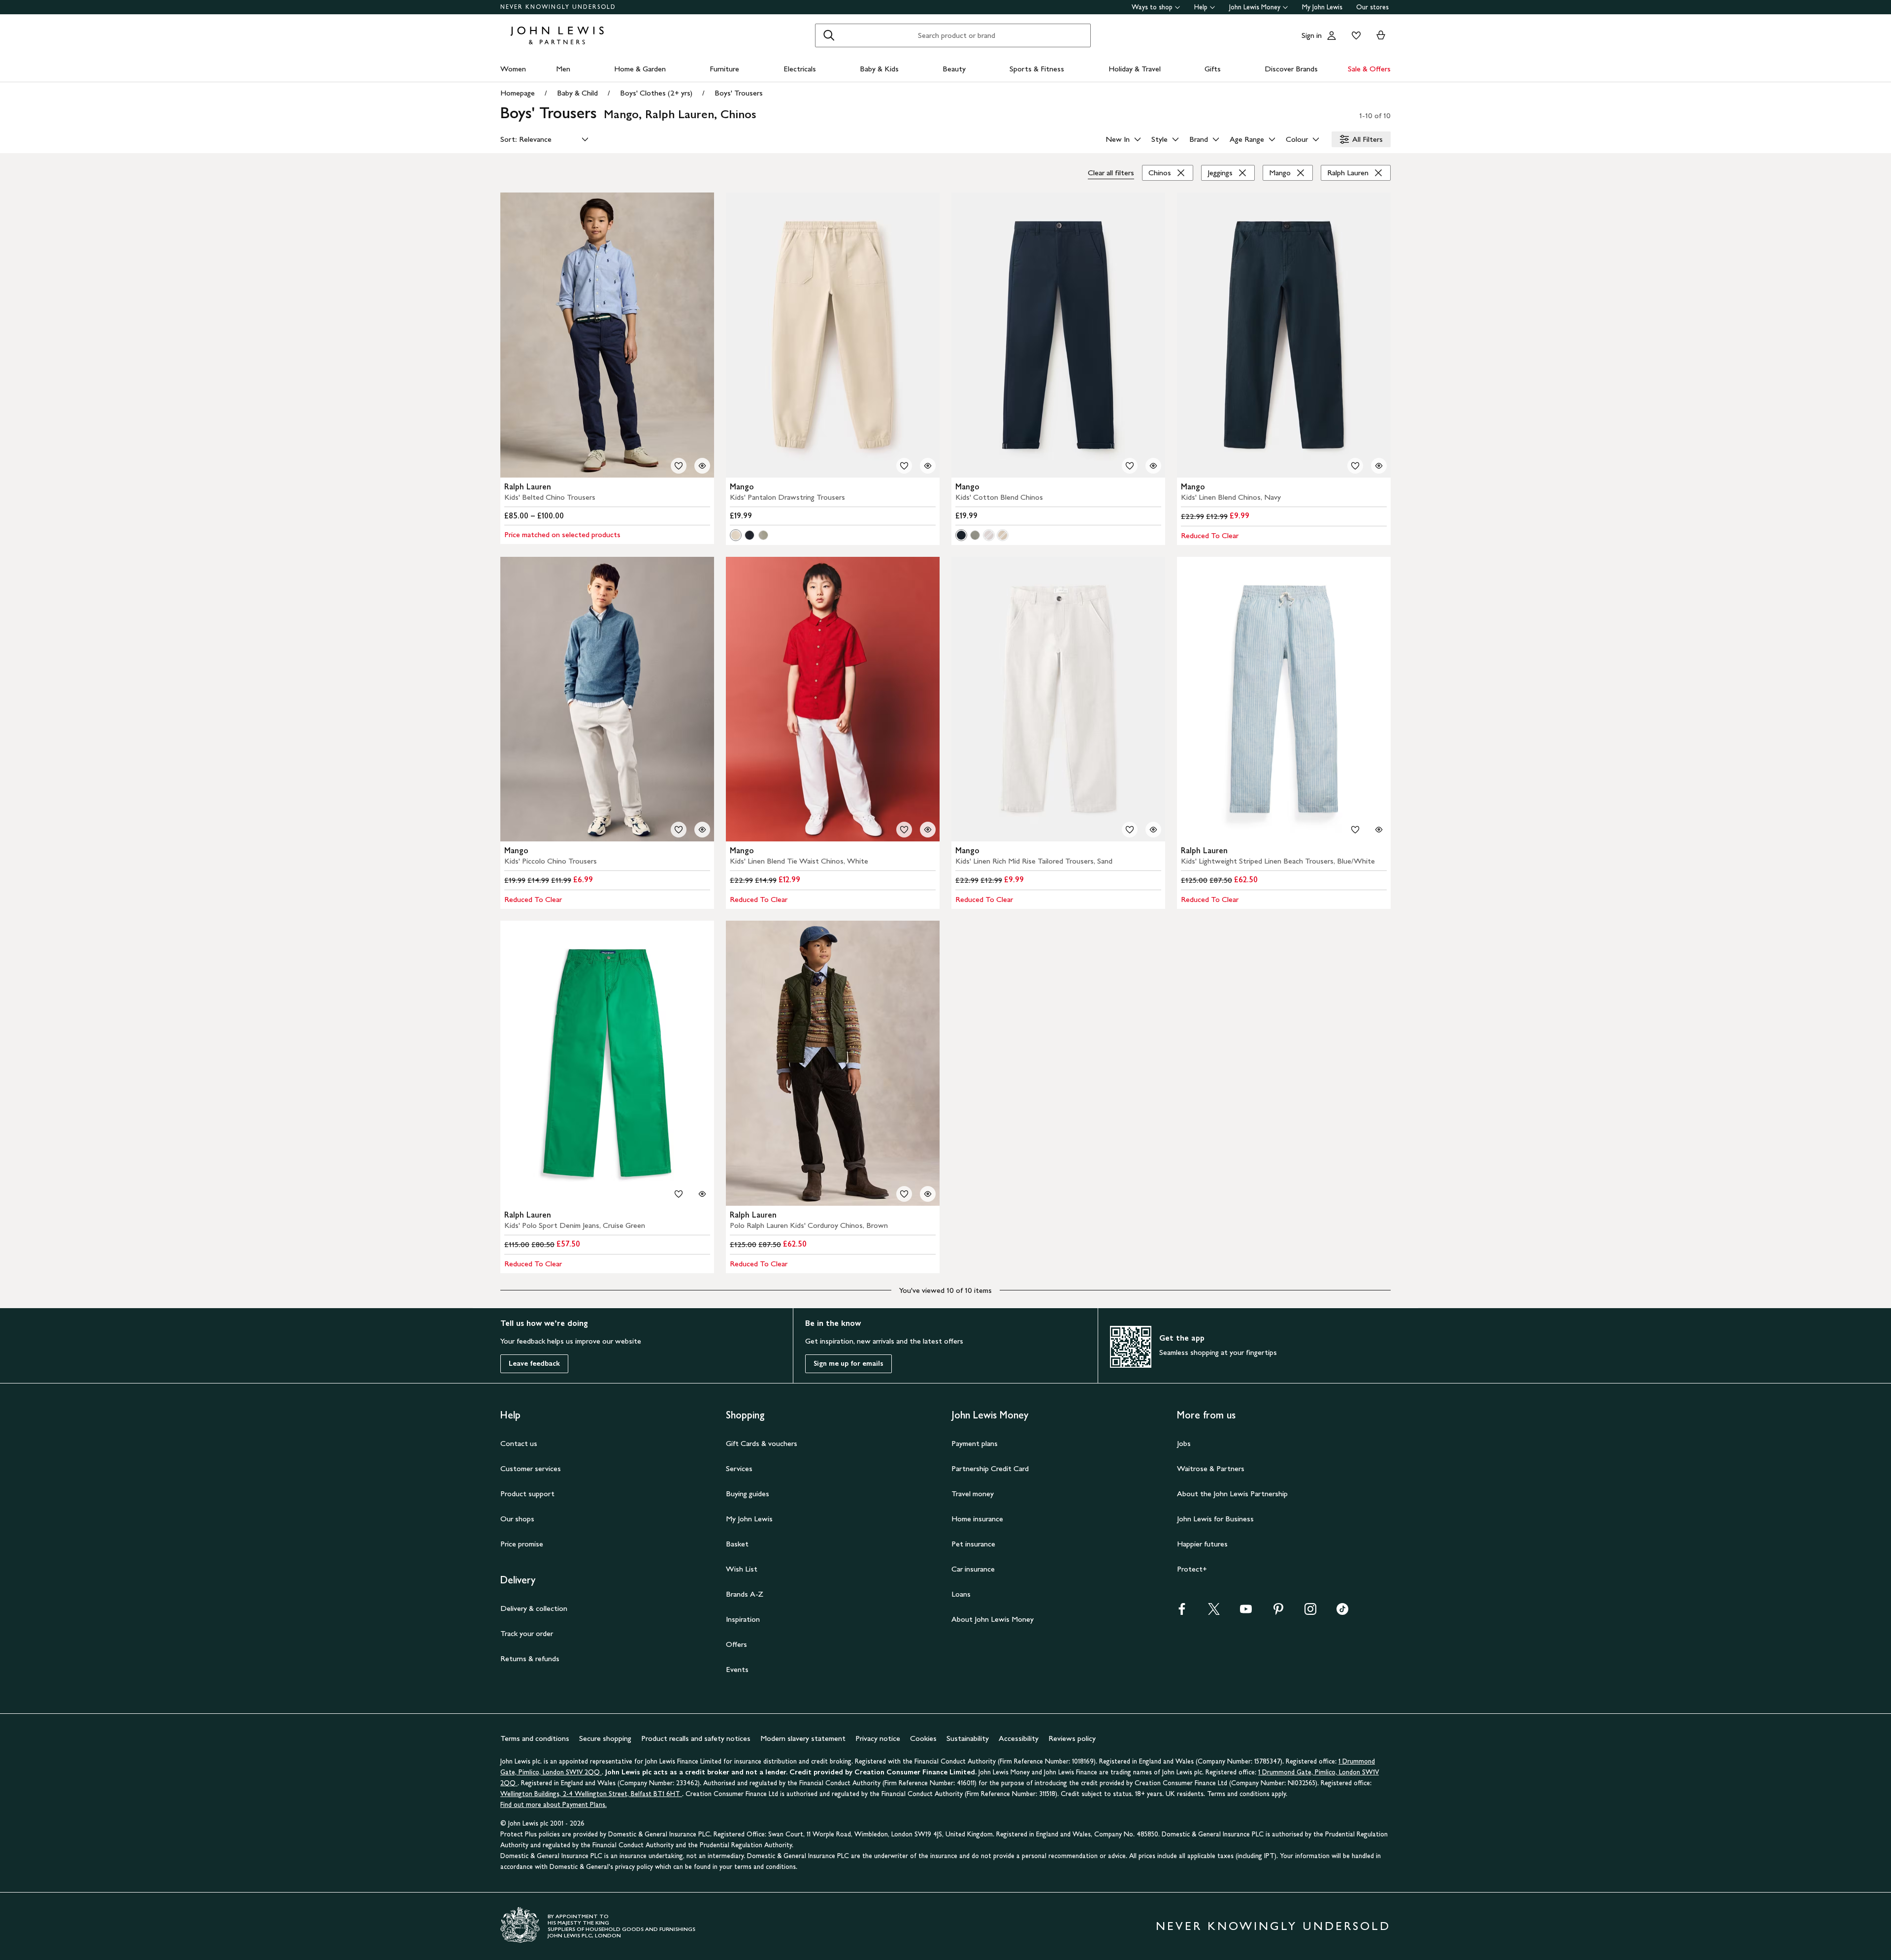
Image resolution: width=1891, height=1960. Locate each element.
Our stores (1372, 7)
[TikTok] (1342, 1612)
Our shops (517, 1519)
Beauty (954, 69)
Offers (736, 1644)
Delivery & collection (534, 1608)
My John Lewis (1322, 7)
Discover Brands (1291, 69)
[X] (1214, 1612)
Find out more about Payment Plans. (554, 1805)
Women (513, 69)
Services (739, 1468)
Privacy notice (878, 1738)
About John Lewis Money (993, 1619)
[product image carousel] (607, 335)
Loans (961, 1594)
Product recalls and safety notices (696, 1738)
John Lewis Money (1255, 7)
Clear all (1111, 173)
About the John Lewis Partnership (1232, 1494)
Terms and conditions (535, 1738)
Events (737, 1669)
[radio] (736, 535)
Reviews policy (1072, 1738)
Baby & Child (577, 93)
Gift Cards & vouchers (762, 1443)
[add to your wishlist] (679, 466)
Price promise (522, 1544)
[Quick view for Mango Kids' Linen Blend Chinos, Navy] (1379, 466)
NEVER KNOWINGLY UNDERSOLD (558, 7)
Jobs (1184, 1443)
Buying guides (748, 1494)
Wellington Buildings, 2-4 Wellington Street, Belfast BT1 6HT (591, 1794)
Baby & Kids (879, 69)
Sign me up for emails (848, 1364)
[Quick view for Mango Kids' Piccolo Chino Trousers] (702, 830)
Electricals (800, 69)
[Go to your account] (1332, 35)
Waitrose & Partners (1211, 1468)
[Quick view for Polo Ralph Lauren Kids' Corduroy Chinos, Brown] (928, 1194)
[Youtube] (1246, 1612)
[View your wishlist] (1354, 35)
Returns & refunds (530, 1658)
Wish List (742, 1569)
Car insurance (973, 1569)
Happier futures (1202, 1544)
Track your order (527, 1633)
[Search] (829, 35)
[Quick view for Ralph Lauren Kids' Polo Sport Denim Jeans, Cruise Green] (702, 1194)
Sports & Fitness (1037, 69)
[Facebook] (1182, 1612)
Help (1201, 7)
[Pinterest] (1278, 1612)
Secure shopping (605, 1738)
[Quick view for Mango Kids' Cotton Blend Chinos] (1153, 466)
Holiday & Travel (1135, 69)
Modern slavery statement (803, 1738)
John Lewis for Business (1215, 1519)
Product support (527, 1494)
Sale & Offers (1369, 69)
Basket (737, 1544)
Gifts (1213, 69)
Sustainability (968, 1738)
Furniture (724, 69)
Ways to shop (1152, 7)
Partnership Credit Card (990, 1468)
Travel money (973, 1494)
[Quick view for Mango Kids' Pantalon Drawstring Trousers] (928, 466)
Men (563, 69)
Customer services (531, 1468)
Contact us (519, 1443)
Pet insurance (973, 1544)
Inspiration (743, 1619)
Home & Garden (640, 69)
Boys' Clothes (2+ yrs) (656, 93)
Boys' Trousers (739, 93)
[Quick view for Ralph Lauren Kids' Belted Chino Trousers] (702, 466)
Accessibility (1019, 1738)
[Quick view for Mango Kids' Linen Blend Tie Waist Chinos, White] (928, 830)
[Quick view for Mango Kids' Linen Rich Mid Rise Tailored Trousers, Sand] (1153, 830)
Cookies (923, 1738)
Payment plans (975, 1443)
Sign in (1312, 35)
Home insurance (977, 1519)
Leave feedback (534, 1364)
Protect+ (1192, 1569)
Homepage (518, 93)
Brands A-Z (745, 1594)
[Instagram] (1310, 1612)
